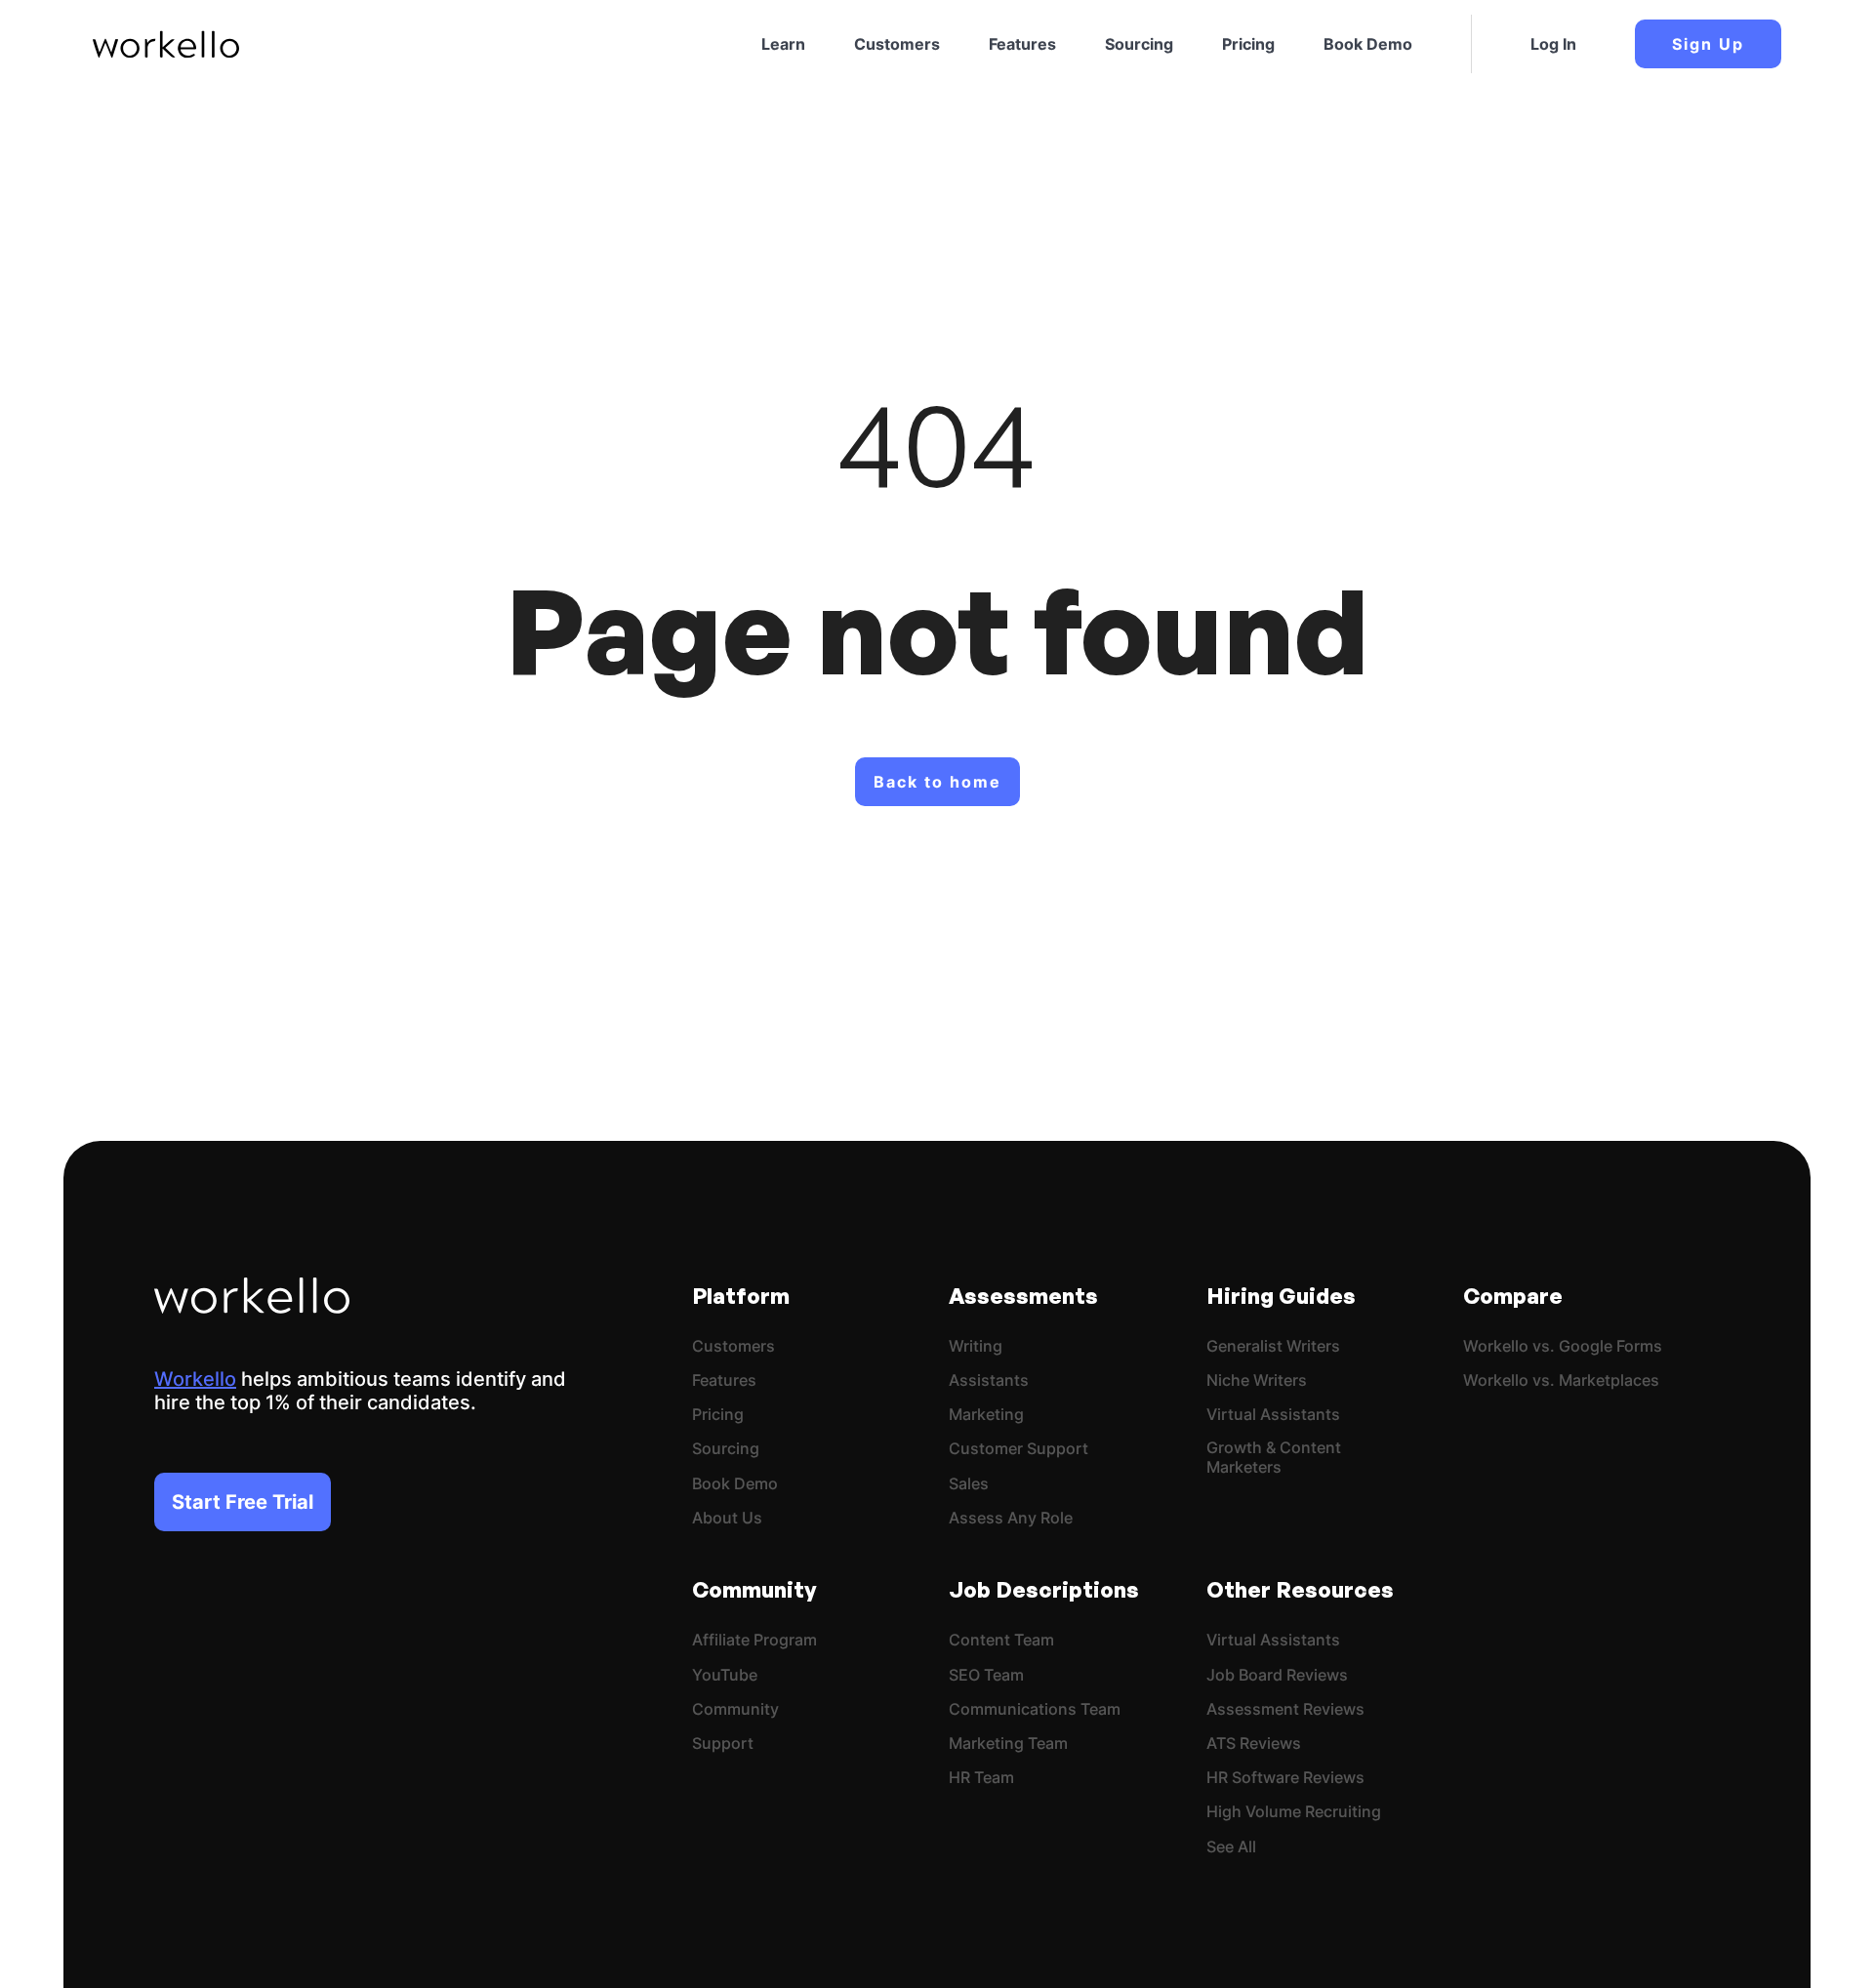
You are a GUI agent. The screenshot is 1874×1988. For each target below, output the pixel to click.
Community (754, 1589)
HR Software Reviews (1285, 1778)
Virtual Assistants (1273, 1415)
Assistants (989, 1380)
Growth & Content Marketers (1274, 1457)
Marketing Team (1008, 1744)
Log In (1553, 44)
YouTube (725, 1675)
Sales (969, 1484)
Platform (741, 1296)
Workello (195, 1379)
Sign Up (1708, 44)
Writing (976, 1346)
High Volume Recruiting (1294, 1812)
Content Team (1001, 1640)
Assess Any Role (1011, 1518)
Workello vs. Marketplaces (1561, 1380)
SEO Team (986, 1675)
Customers (897, 44)
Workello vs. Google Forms (1563, 1346)
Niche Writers (1257, 1380)
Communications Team (1035, 1709)
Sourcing (1139, 44)
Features (1022, 44)
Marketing (986, 1415)
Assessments (1023, 1296)
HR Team (981, 1778)
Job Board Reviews (1277, 1675)
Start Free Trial (243, 1502)
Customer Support (1018, 1449)
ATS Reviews (1254, 1744)
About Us (727, 1518)
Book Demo (1368, 44)
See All (1231, 1847)
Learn (783, 44)
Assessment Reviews (1285, 1709)
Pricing (1248, 44)
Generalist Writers (1273, 1346)
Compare (1513, 1296)
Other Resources (1300, 1589)
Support (723, 1744)
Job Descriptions (1044, 1589)
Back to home (937, 782)
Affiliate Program (754, 1640)
